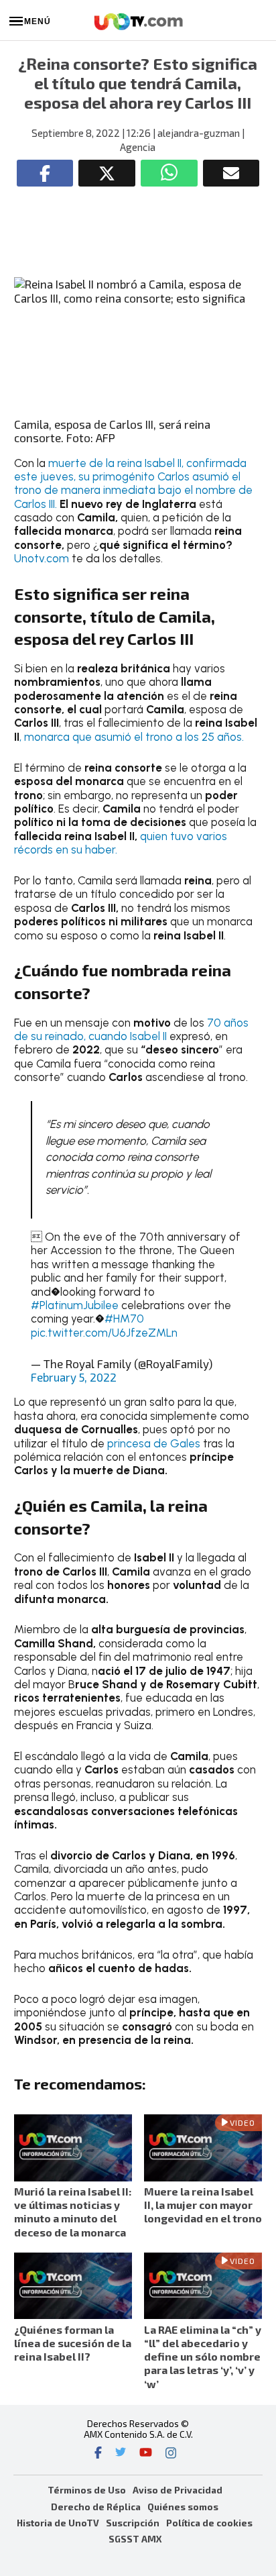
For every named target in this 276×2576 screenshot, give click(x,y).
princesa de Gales (154, 1443)
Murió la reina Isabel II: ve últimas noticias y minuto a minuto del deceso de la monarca (73, 2212)
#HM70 (124, 1319)
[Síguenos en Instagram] (171, 2454)
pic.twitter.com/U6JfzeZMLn (104, 1333)
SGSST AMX (135, 2539)
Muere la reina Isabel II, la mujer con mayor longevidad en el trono (203, 2205)
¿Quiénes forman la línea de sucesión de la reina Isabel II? (73, 2343)
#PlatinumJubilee (75, 1305)
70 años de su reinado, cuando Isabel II (131, 1029)
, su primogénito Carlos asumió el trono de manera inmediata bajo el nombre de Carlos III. (133, 490)
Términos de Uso (87, 2490)
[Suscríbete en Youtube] (146, 2454)
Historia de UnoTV (58, 2523)
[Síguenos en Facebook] (98, 2454)
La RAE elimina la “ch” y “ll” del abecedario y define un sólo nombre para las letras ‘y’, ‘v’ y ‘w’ (203, 2357)
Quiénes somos (183, 2507)
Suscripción (133, 2523)
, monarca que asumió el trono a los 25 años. (132, 737)
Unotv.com (42, 558)
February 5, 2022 (74, 1377)
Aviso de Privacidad (178, 2490)
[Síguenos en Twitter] (121, 2454)
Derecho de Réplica (96, 2507)
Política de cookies (209, 2523)
